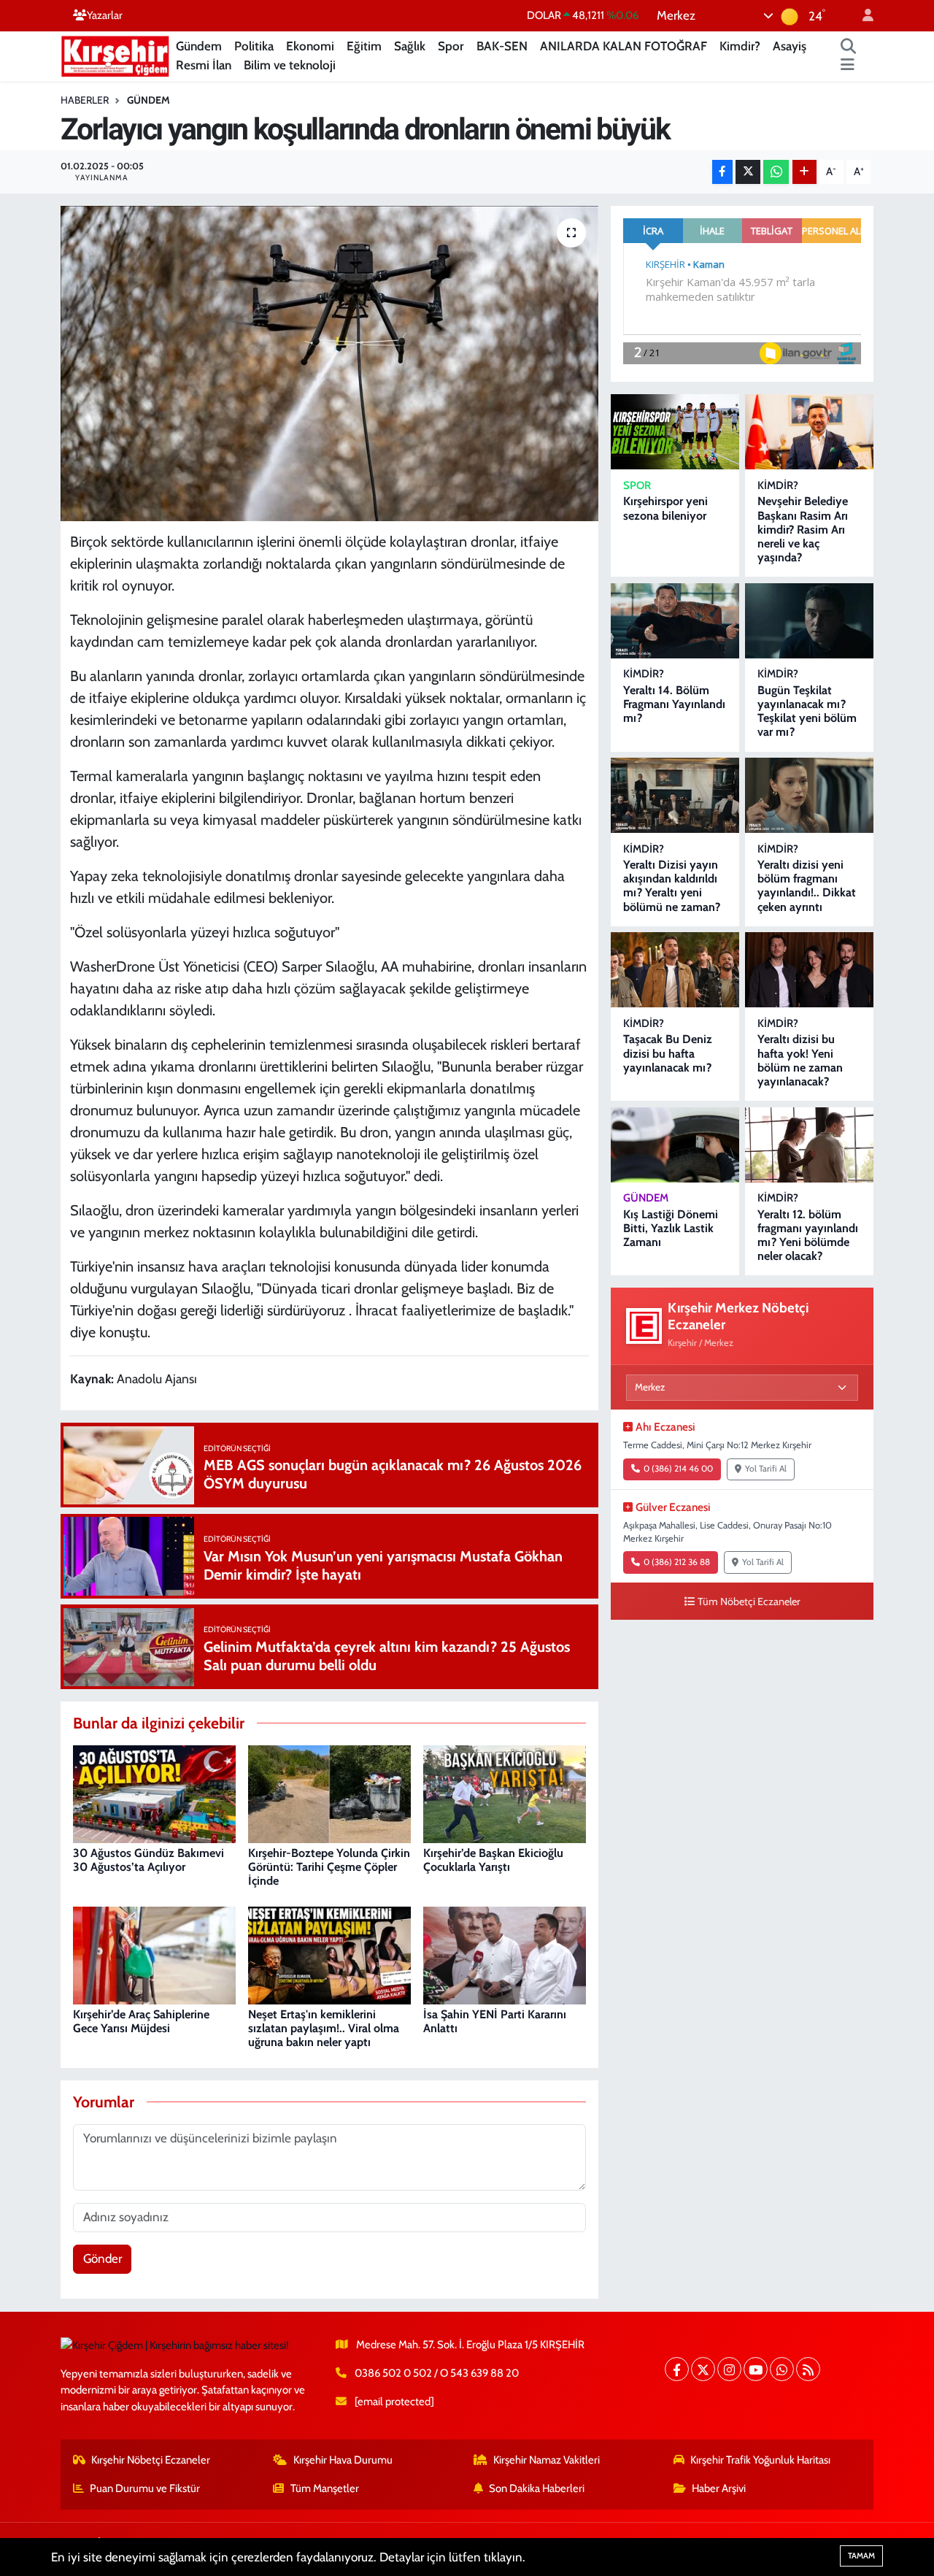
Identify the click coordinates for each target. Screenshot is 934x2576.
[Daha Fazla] (804, 172)
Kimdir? (740, 46)
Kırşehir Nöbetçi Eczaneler (151, 2460)
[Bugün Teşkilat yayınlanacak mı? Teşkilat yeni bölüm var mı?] (809, 621)
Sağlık (410, 46)
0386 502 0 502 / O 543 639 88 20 (437, 2373)
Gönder (103, 2258)
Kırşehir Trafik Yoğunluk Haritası (760, 2460)
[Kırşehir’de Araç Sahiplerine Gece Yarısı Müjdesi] (154, 1954)
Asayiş (790, 46)
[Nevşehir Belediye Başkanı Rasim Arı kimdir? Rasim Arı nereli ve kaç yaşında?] (809, 432)
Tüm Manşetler (325, 2488)
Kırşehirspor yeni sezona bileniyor (665, 508)
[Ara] (849, 47)
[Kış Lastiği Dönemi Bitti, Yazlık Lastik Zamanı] (675, 1145)
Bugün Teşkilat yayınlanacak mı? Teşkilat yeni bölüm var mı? (807, 711)
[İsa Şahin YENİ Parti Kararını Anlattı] (505, 1954)
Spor (451, 46)
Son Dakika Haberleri (537, 2488)
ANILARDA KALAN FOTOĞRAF (624, 46)
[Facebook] (677, 2369)
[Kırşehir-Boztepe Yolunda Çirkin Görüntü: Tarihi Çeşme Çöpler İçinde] (329, 1793)
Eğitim (364, 46)
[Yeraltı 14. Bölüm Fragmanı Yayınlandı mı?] (675, 621)
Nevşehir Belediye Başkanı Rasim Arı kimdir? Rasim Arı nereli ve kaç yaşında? (803, 529)
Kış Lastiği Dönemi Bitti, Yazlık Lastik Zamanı (671, 1228)
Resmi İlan (204, 65)
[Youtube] (756, 2369)
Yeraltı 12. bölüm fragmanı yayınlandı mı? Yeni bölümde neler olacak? (808, 1235)
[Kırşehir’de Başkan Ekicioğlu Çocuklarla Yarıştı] (505, 1793)
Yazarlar (105, 15)
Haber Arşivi (719, 2488)
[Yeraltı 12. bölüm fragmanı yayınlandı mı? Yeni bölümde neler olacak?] (809, 1145)
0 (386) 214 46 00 (678, 1469)
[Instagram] (729, 2369)
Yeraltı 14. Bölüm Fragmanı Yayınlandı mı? (674, 704)
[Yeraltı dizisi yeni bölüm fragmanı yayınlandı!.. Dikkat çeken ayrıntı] (809, 795)
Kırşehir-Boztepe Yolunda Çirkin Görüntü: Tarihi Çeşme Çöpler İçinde (329, 1867)
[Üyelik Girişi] (862, 16)
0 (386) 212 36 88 (677, 1562)
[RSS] (808, 2369)
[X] (703, 2369)
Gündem (199, 46)
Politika (254, 46)
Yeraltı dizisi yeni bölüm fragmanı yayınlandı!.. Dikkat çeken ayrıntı (807, 886)
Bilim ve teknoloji (290, 65)
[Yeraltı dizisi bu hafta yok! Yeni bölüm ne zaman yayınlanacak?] (809, 970)
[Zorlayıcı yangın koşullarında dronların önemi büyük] (329, 364)
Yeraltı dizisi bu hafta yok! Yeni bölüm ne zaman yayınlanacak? (800, 1060)
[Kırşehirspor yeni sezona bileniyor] (675, 432)
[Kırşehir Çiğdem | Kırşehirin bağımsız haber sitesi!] (115, 54)
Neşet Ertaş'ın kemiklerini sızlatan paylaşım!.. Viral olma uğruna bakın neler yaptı (324, 2028)
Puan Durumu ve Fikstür (145, 2488)
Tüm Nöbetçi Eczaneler (749, 1602)
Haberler (85, 100)
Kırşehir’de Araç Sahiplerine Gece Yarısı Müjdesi (141, 2021)
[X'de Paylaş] (748, 172)
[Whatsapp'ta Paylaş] (776, 172)
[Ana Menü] (848, 66)
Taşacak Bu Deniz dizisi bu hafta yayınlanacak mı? (668, 1053)
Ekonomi (310, 46)
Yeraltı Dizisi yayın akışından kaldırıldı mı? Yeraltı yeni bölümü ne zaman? (672, 886)
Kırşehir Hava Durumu (343, 2460)
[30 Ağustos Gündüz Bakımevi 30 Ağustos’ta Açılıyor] (154, 1793)
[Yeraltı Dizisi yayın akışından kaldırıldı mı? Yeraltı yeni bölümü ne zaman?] (675, 795)
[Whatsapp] (782, 2369)
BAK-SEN (502, 46)
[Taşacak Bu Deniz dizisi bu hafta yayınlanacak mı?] (675, 970)
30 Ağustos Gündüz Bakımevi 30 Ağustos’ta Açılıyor (148, 1860)
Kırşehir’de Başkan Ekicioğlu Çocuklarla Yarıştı (493, 1860)
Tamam (861, 2556)
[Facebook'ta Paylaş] (722, 172)
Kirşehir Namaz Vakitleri (547, 2460)
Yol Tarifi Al (766, 1469)
